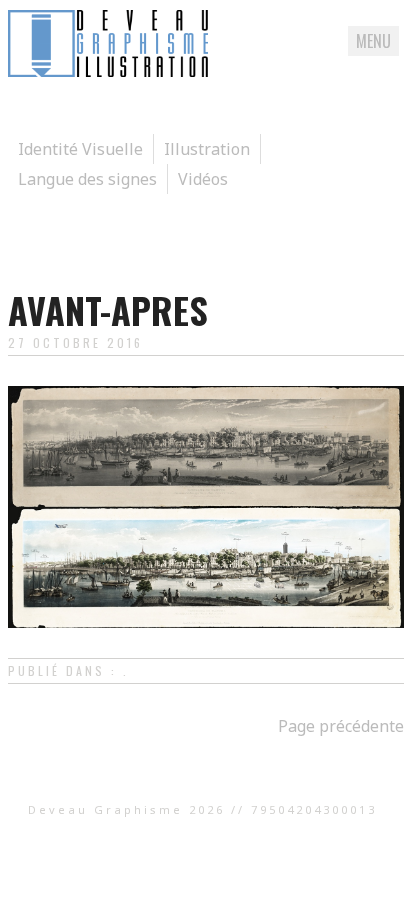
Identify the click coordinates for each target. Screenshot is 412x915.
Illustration (207, 149)
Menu (373, 41)
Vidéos (203, 179)
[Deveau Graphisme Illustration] (108, 71)
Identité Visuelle (80, 149)
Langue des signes (87, 179)
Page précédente (341, 726)
